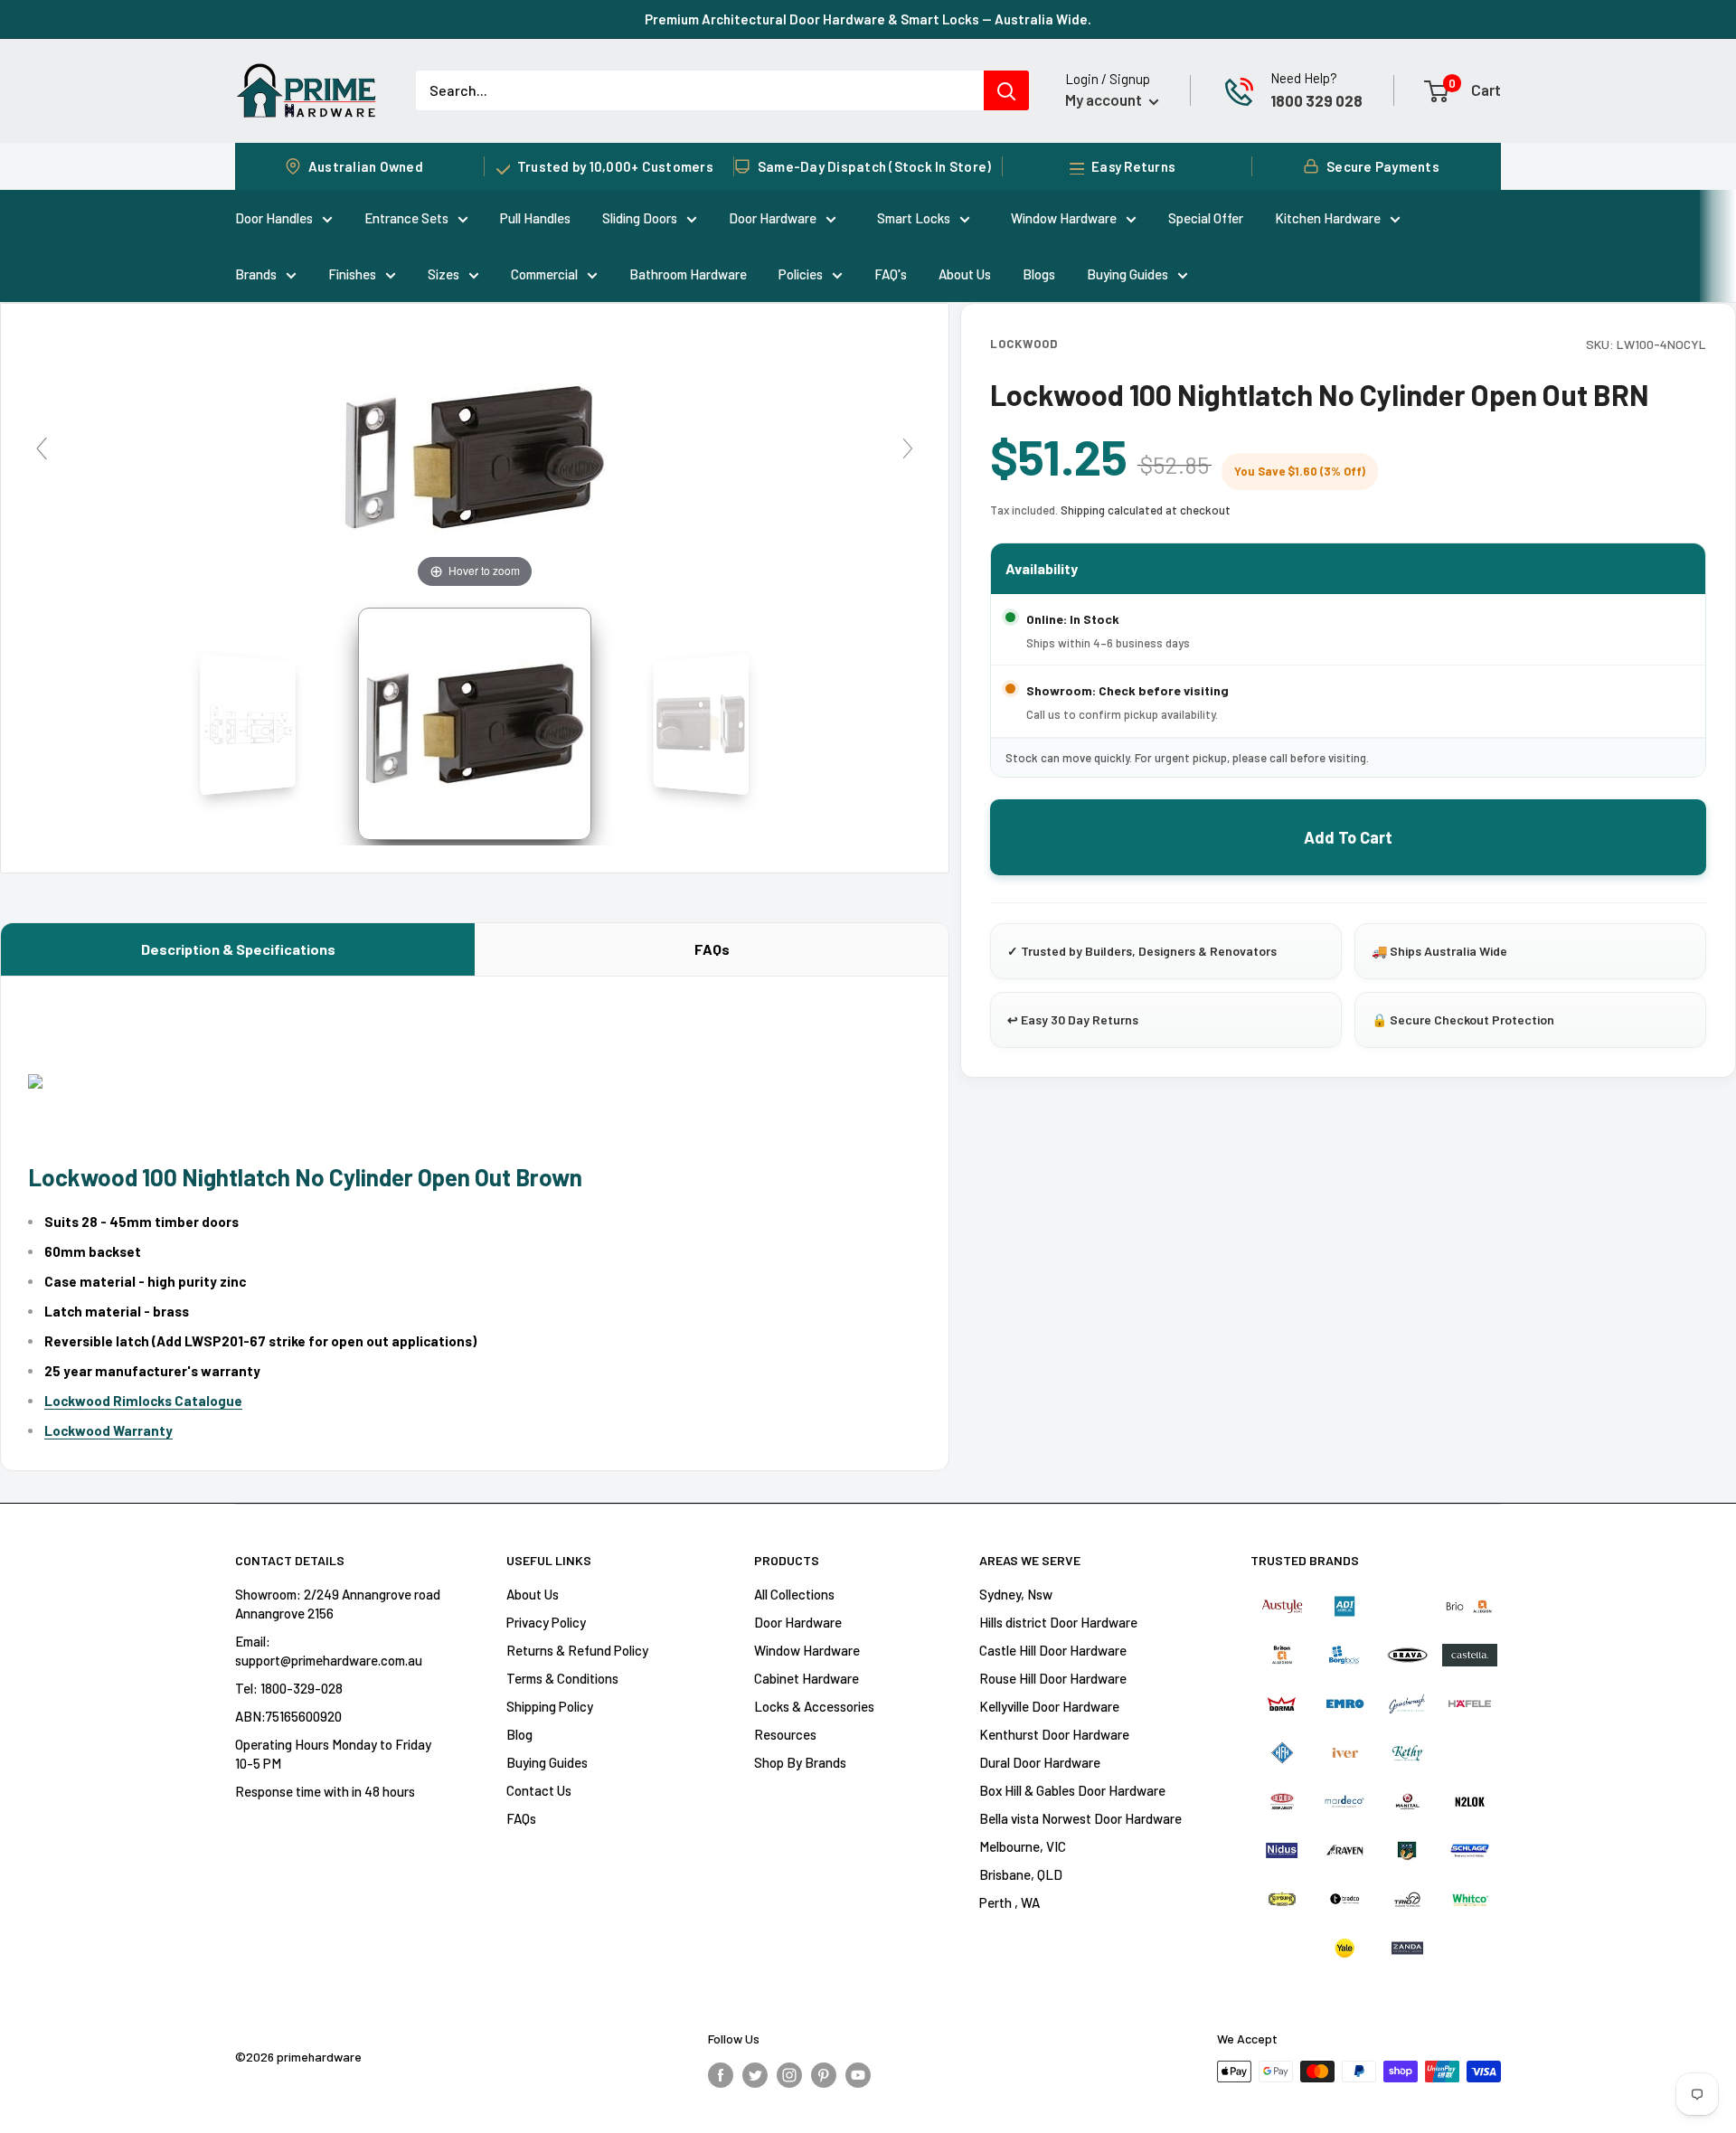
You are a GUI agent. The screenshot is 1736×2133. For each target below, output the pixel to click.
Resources (785, 1734)
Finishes (352, 274)
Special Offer (1206, 218)
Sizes (443, 274)
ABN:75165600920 (288, 1716)
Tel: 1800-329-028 (289, 1688)
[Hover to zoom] (475, 455)
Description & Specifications (238, 949)
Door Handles (274, 218)
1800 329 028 (1316, 100)
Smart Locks (914, 218)
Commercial (544, 274)
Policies (801, 274)
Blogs (1039, 274)
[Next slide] (908, 448)
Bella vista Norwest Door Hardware (1080, 1818)
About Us (965, 274)
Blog (519, 1734)
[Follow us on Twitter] (755, 2074)
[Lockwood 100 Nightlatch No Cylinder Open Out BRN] (475, 724)
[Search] (1006, 90)
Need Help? (1304, 78)
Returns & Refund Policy (577, 1650)
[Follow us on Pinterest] (824, 2074)
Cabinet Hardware (807, 1678)
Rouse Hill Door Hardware (1053, 1678)
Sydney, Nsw (1016, 1594)
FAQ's (891, 274)
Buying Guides (1127, 274)
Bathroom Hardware (688, 274)
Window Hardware (1064, 218)
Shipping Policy (550, 1706)
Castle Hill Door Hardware (1053, 1650)
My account (1105, 99)
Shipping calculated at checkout (1146, 510)
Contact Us (539, 1790)
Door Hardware (773, 218)
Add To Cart (1348, 837)
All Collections (794, 1594)
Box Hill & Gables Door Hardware (1072, 1790)
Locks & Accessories (814, 1706)
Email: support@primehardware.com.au (329, 1651)
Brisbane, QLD (1021, 1874)
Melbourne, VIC (1023, 1846)
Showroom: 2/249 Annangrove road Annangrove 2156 (338, 1604)
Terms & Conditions (562, 1678)
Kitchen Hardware (1328, 218)
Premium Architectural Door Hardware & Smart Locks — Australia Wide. (868, 19)
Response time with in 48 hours (325, 1791)
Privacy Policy (546, 1622)
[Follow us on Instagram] (789, 2074)
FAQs (712, 949)
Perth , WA (1010, 1902)
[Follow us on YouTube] (858, 2074)
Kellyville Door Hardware (1049, 1706)
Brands (256, 274)
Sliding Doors (640, 218)
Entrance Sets (406, 218)
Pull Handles (535, 218)
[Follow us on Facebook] (721, 2074)
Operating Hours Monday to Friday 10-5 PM (333, 1754)
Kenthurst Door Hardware (1054, 1734)
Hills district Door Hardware (1058, 1622)
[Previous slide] (42, 448)
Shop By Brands (800, 1762)
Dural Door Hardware (1040, 1762)
